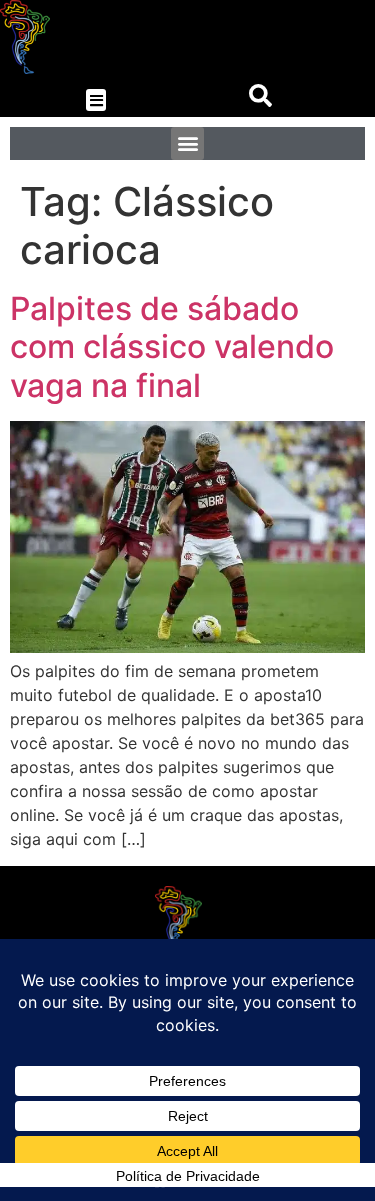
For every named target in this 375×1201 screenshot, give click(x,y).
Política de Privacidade (188, 1176)
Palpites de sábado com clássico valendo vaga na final (172, 347)
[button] (96, 100)
